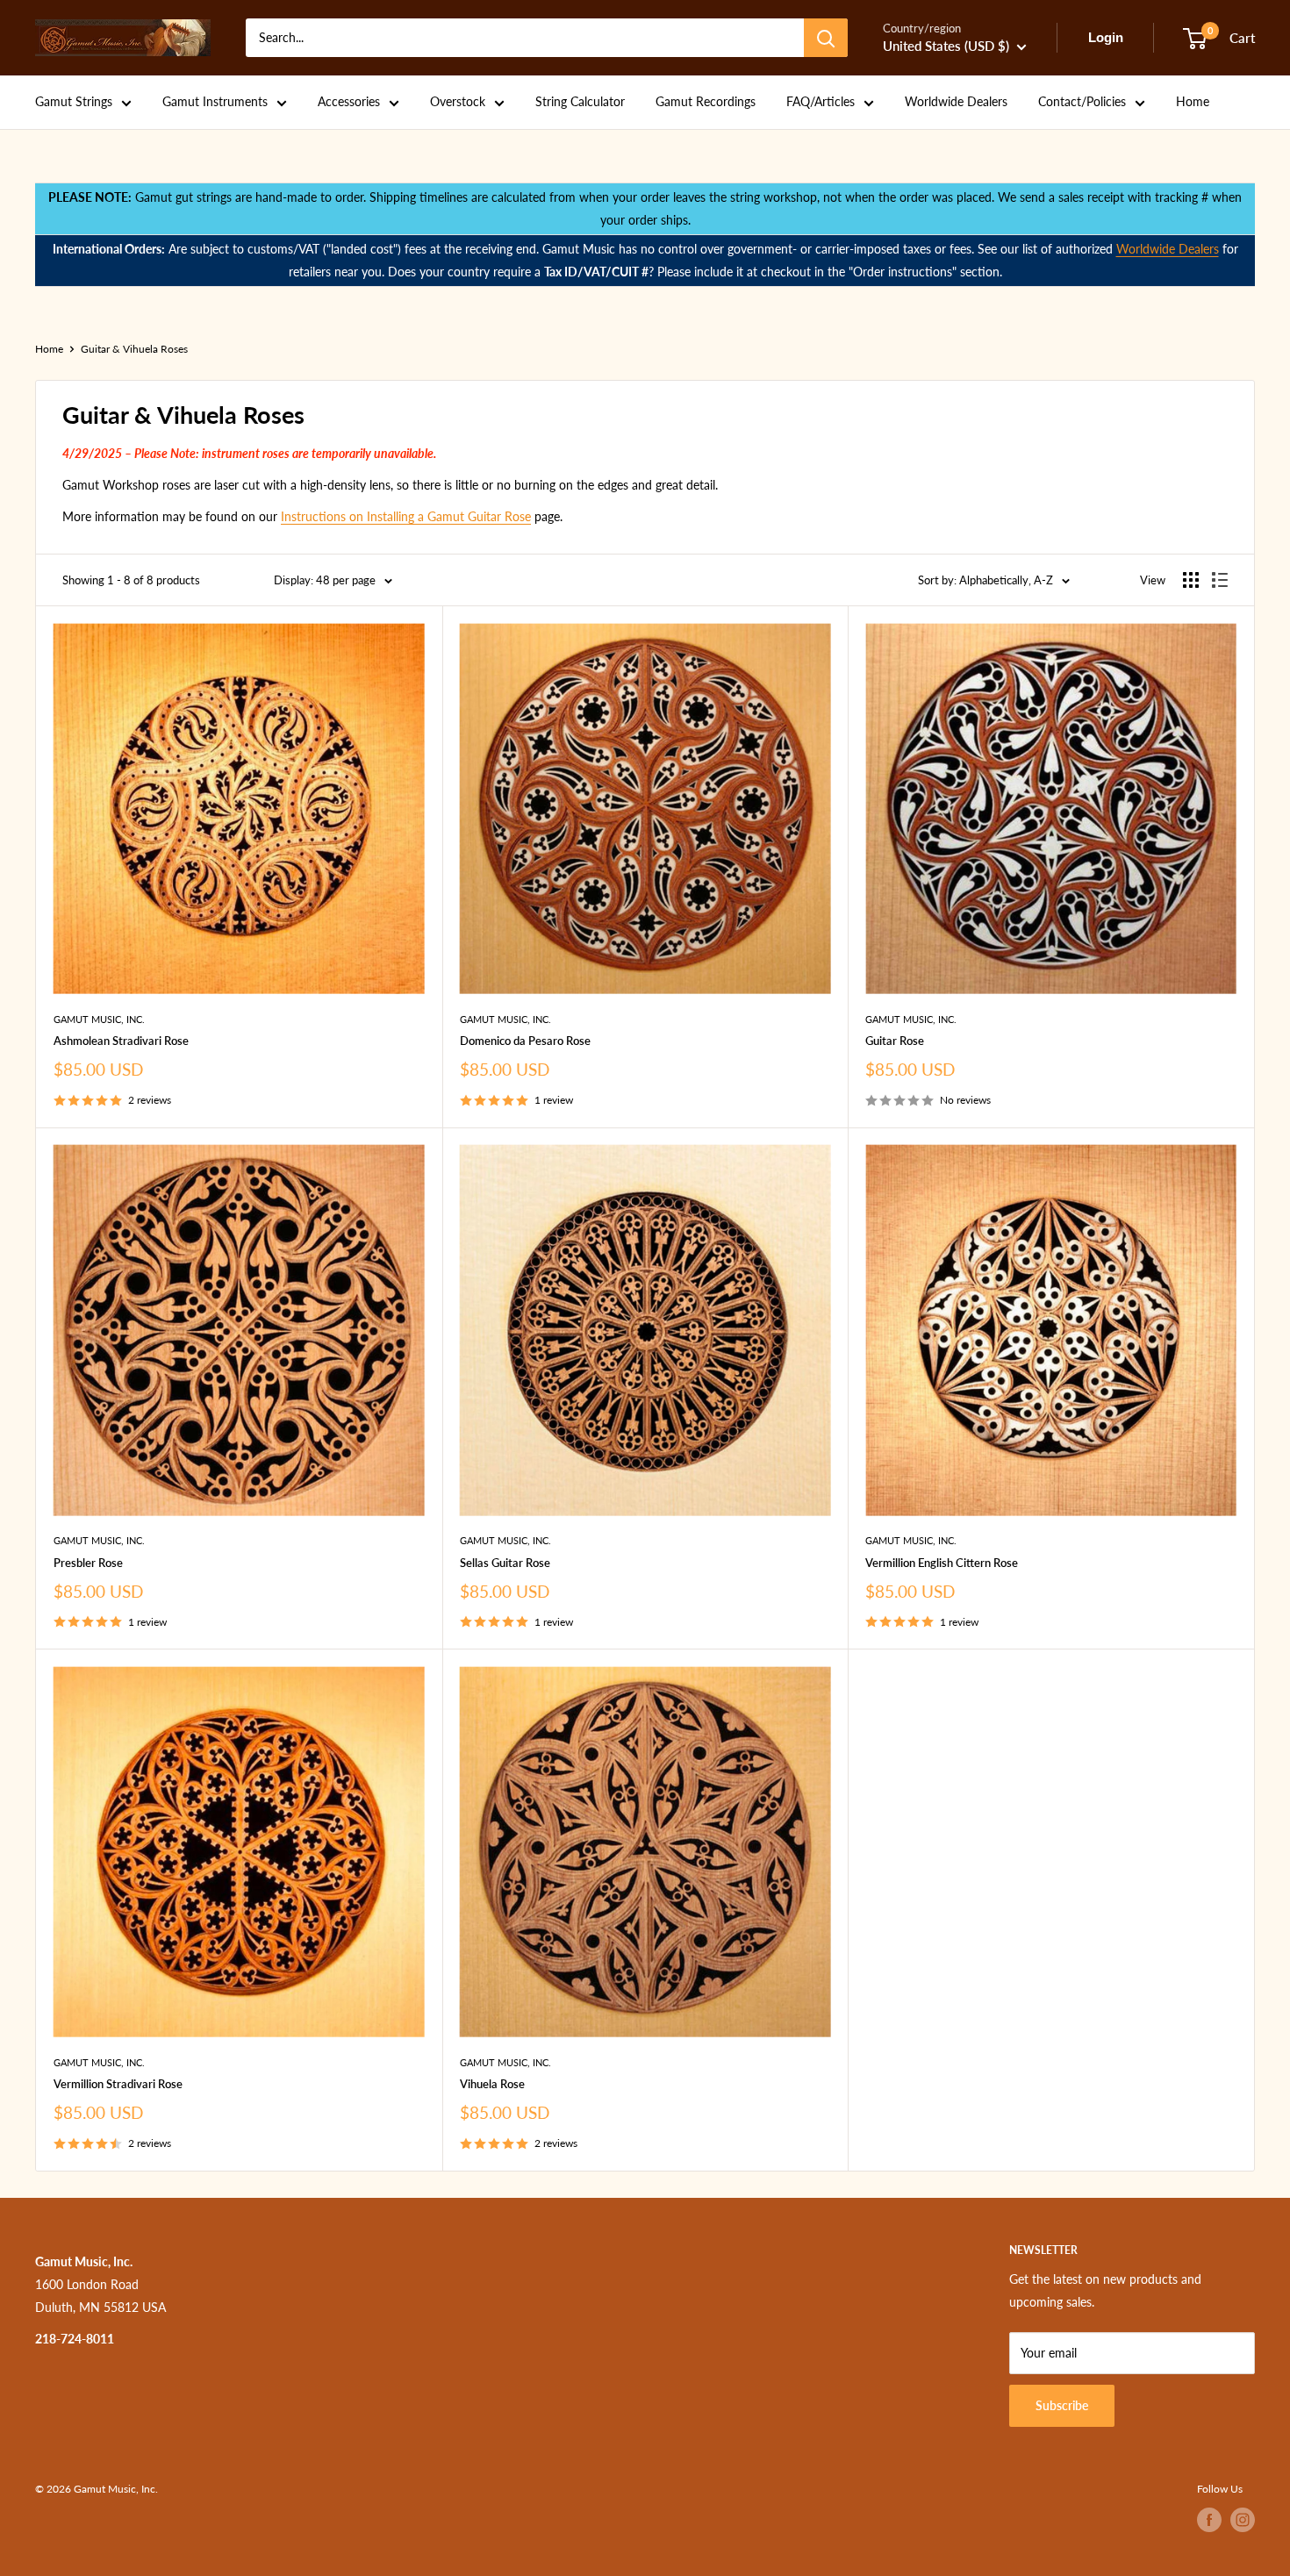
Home (1193, 101)
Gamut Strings (74, 101)
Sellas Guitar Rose (505, 1563)
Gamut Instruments (215, 101)
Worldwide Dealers (956, 101)
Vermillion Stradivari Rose (118, 2084)
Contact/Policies (1082, 101)
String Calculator (580, 101)
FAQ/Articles (821, 101)
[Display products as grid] (1191, 580)
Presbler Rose (88, 1563)
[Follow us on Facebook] (1209, 2520)
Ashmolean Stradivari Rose (121, 1041)
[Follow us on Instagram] (1243, 2520)
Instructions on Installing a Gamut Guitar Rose (406, 516)
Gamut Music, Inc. (99, 1019)
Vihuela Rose (492, 2084)
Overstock (458, 101)
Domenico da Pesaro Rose (525, 1041)
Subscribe (1062, 2405)
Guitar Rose (895, 1041)
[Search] (826, 38)
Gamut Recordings (706, 101)
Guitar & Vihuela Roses (134, 349)
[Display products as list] (1220, 580)
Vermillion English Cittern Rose (942, 1563)
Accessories (349, 101)
